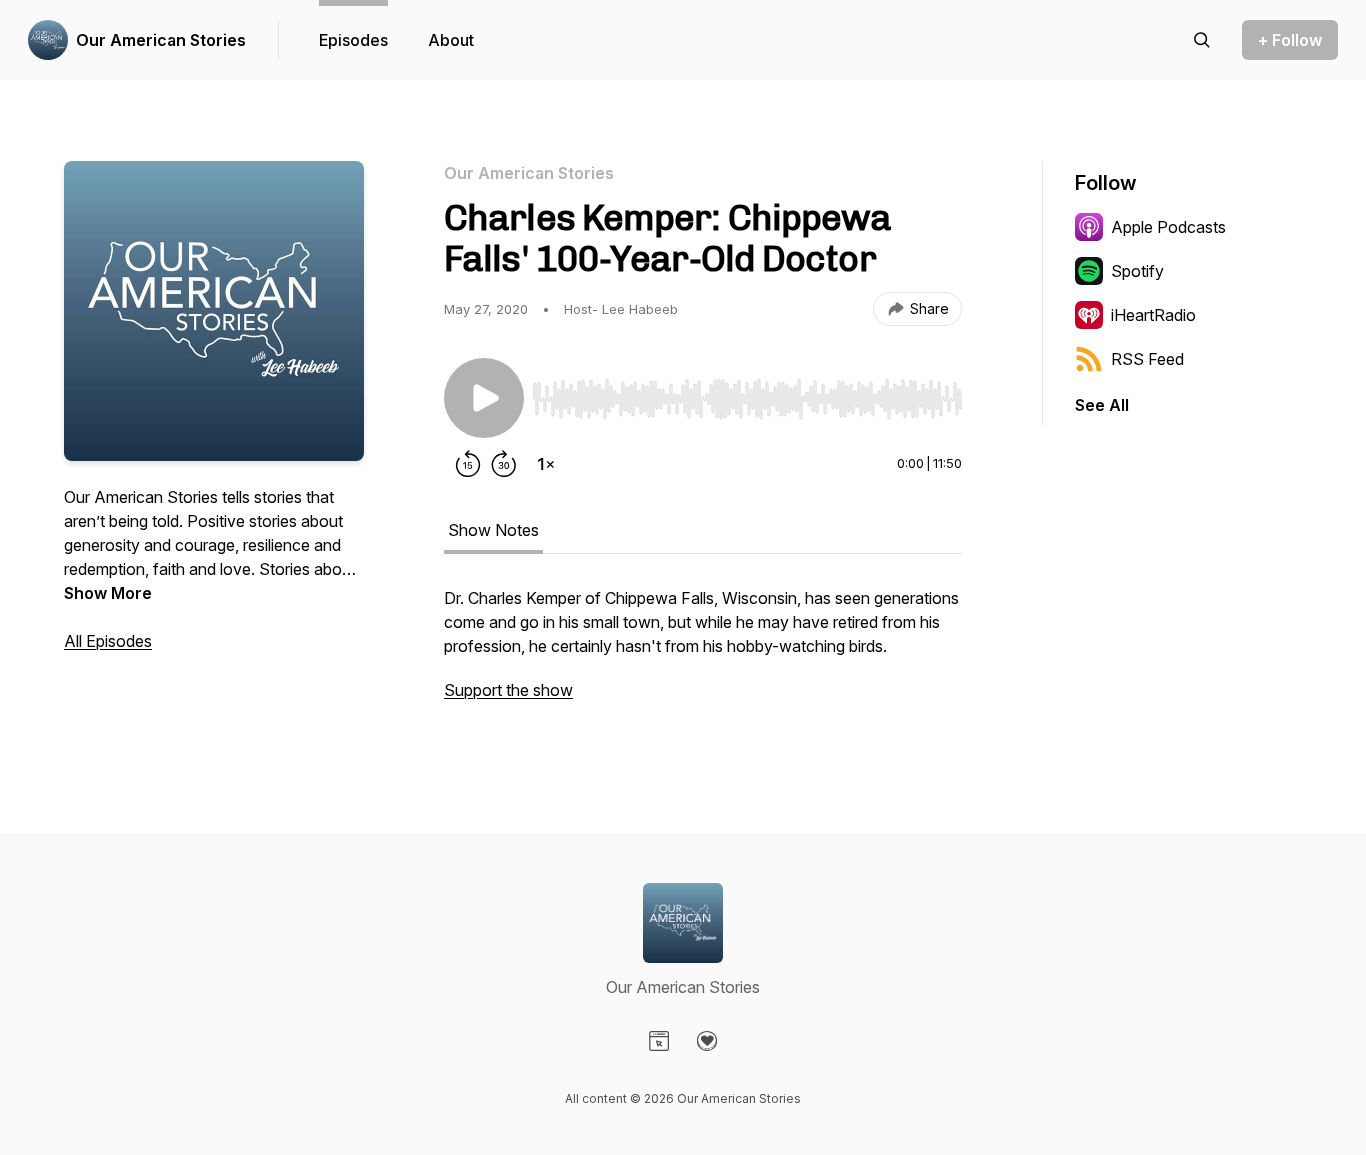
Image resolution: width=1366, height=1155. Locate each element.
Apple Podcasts (1168, 227)
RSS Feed (1147, 359)
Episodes (353, 40)
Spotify (1137, 271)
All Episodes (108, 641)
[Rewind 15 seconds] (468, 464)
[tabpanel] (703, 654)
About (451, 40)
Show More (108, 593)
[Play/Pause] (484, 398)
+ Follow (1290, 40)
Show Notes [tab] (493, 530)
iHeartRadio (1153, 315)
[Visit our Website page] (659, 1041)
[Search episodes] (1202, 40)
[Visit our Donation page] (707, 1041)
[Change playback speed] (546, 464)
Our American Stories (161, 40)
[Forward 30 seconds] (504, 464)
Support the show (508, 690)
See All (1102, 405)
